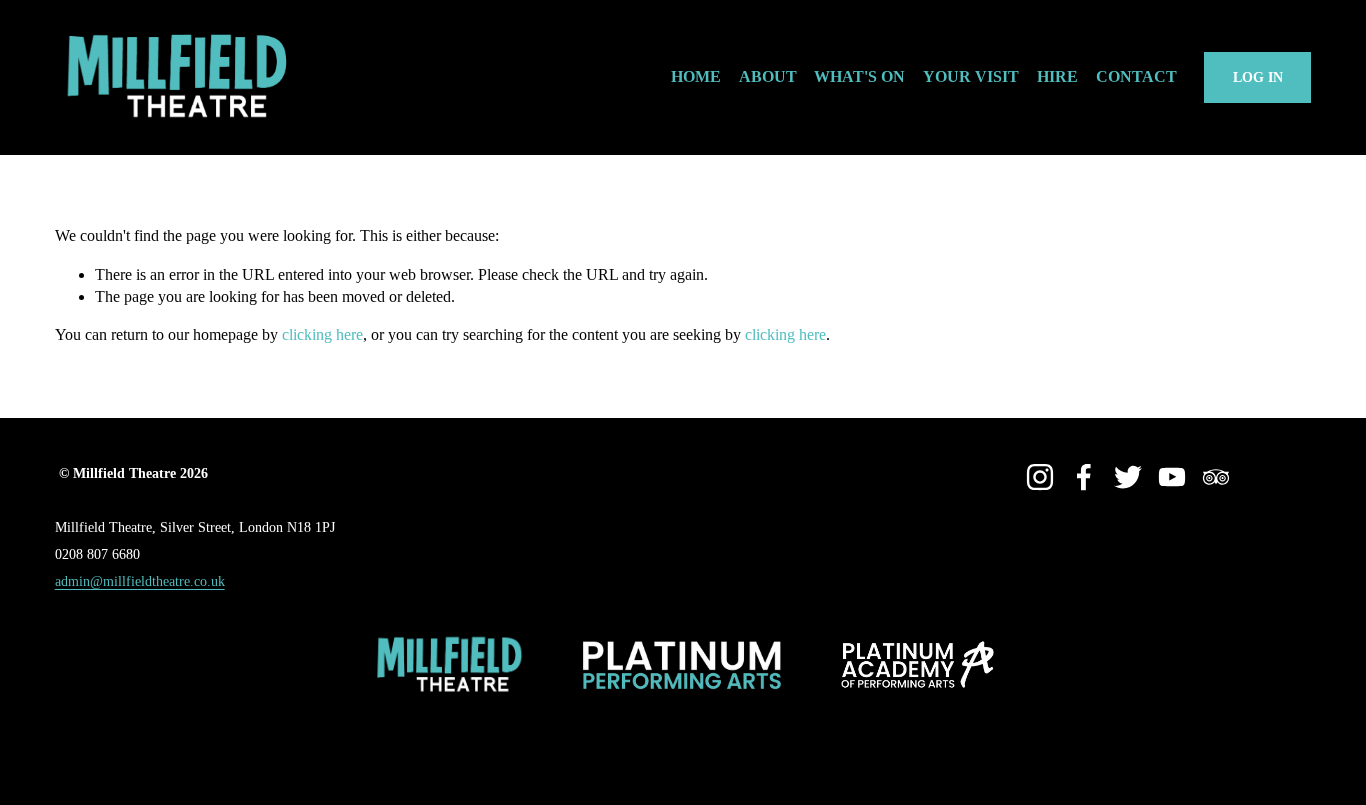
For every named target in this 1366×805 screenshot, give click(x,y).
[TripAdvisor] (1216, 477)
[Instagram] (1040, 477)
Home (696, 76)
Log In (1258, 77)
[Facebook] (1084, 477)
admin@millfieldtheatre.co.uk (140, 581)
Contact (1136, 76)
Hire (1057, 76)
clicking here (322, 334)
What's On (859, 76)
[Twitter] (1128, 477)
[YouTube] (1172, 477)
